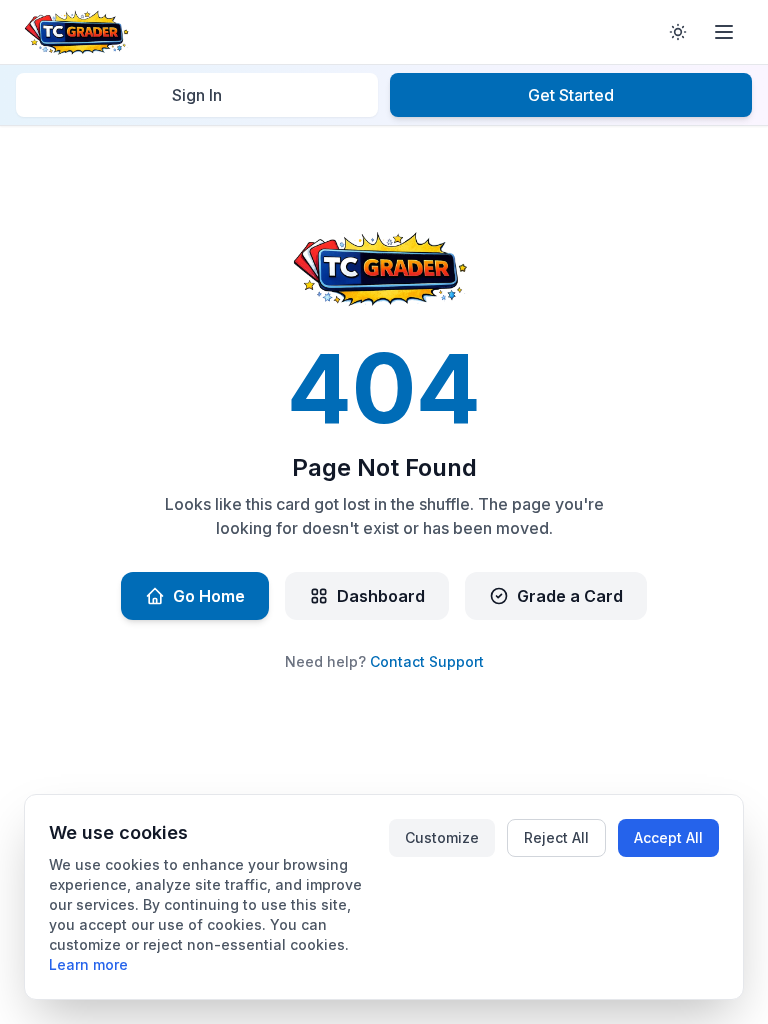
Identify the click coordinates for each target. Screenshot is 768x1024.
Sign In (197, 95)
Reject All (556, 837)
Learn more (88, 964)
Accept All (668, 837)
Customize (442, 837)
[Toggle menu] (724, 32)
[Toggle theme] (678, 32)
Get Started (571, 95)
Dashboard (381, 596)
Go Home (209, 596)
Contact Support (427, 661)
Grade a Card (570, 596)
